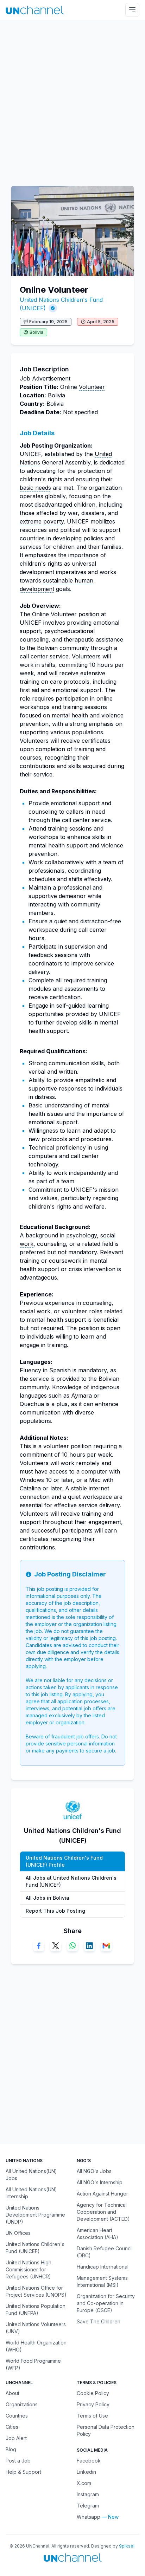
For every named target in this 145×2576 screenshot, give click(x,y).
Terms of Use (92, 2416)
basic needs (35, 488)
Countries (17, 2416)
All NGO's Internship (100, 2182)
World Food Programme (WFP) (33, 2364)
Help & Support (23, 2472)
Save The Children (99, 2321)
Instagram (88, 2494)
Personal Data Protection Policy (106, 2430)
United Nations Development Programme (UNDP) (35, 2215)
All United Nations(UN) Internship (31, 2193)
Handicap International (103, 2267)
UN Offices (18, 2233)
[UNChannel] (35, 10)
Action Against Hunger (102, 2194)
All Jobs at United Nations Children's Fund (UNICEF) (71, 1881)
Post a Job (18, 2461)
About (12, 2393)
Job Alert (16, 2438)
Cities (12, 2427)
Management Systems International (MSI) (102, 2281)
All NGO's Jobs (94, 2171)
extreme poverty (42, 521)
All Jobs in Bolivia (48, 1898)
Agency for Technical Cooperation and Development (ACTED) (103, 2212)
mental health (70, 715)
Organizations (22, 2404)
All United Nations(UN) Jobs (31, 2175)
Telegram (88, 2506)
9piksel (127, 2546)
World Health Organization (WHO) (36, 2346)
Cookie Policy (93, 2393)
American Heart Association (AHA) (97, 2234)
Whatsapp (89, 2517)
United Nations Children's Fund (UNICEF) (35, 2248)
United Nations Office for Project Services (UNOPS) (36, 2291)
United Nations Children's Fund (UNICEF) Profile (64, 1861)
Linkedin (86, 2472)
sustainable (58, 580)
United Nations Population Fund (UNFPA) (36, 2310)
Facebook (89, 2461)
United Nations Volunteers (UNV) (36, 2328)
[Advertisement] (72, 99)
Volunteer (92, 387)
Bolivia (36, 332)
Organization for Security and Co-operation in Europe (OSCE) (106, 2303)
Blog (11, 2449)
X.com (84, 2483)
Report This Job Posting (55, 1911)
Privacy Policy (93, 2404)
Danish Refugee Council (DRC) (105, 2252)
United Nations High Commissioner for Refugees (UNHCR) (29, 2269)
